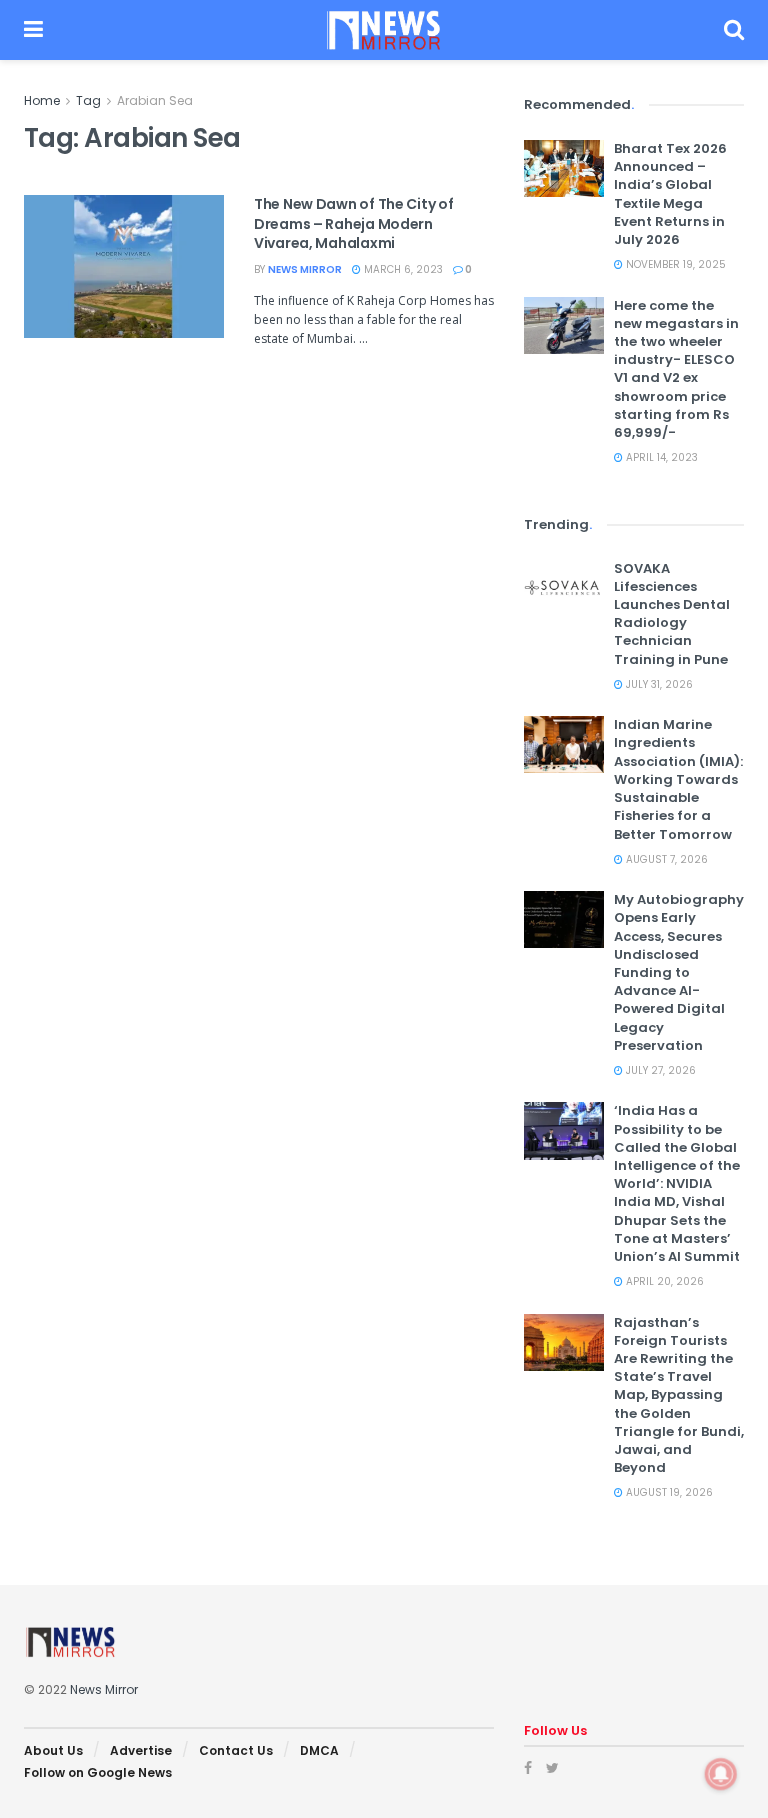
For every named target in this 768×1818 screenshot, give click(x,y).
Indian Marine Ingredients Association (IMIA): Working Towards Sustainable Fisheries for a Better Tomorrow (678, 779)
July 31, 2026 (658, 684)
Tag (88, 100)
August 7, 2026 (665, 859)
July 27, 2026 (659, 1070)
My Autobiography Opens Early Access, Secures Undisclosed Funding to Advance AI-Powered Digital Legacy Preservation (679, 972)
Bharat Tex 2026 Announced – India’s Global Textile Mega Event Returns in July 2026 (670, 194)
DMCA (319, 1750)
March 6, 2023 (402, 269)
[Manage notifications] (721, 1774)
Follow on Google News (98, 1772)
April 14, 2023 (660, 457)
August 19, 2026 (668, 1492)
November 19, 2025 (674, 264)
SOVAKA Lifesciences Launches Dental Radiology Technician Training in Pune (672, 614)
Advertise (141, 1750)
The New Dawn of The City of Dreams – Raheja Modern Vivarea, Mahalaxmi (353, 223)
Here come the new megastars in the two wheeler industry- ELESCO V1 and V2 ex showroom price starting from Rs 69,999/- (676, 369)
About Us (53, 1750)
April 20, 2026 (663, 1281)
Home (42, 100)
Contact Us (236, 1750)
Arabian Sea (155, 100)
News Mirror (305, 269)
